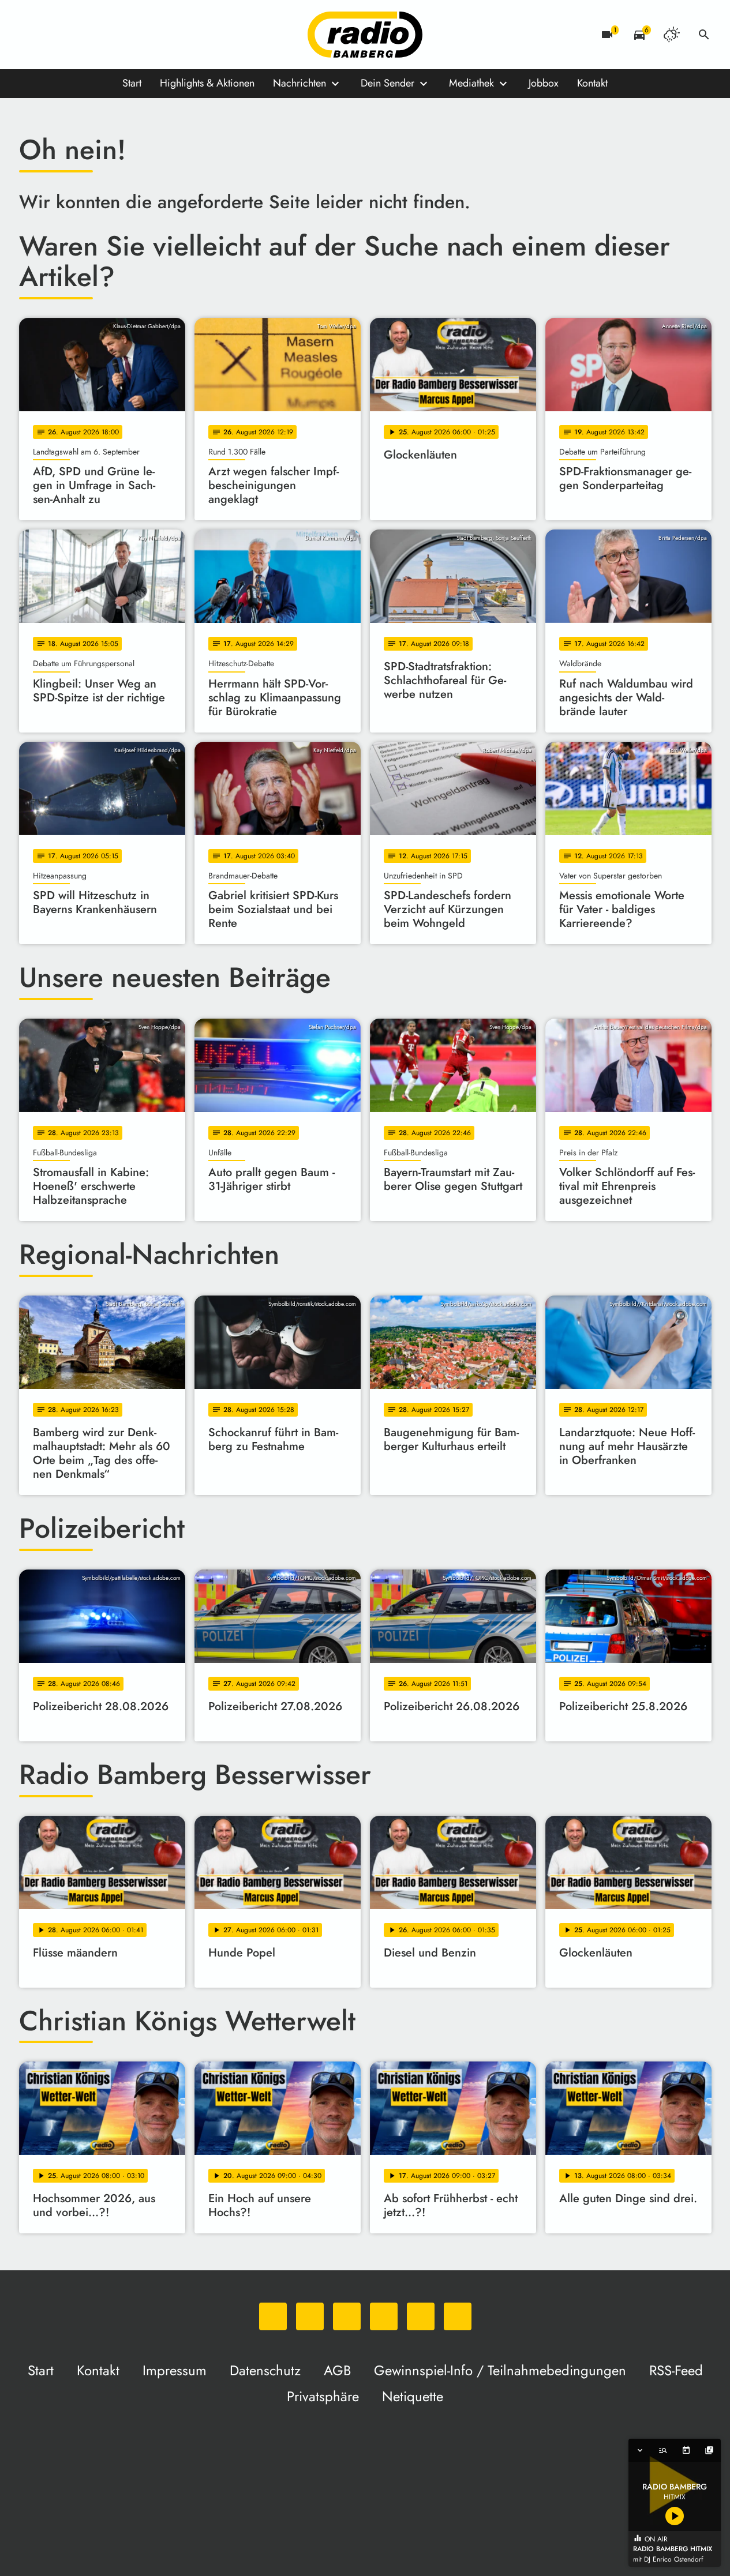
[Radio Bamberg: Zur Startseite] (365, 35)
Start (132, 83)
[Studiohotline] (146, 35)
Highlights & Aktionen (207, 83)
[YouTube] (100, 35)
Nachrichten (300, 83)
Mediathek (471, 83)
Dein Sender (388, 83)
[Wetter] (672, 35)
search (704, 35)
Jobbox (544, 83)
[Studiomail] (123, 35)
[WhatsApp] (31, 35)
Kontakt (592, 83)
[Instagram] (77, 35)
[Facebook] (54, 35)
